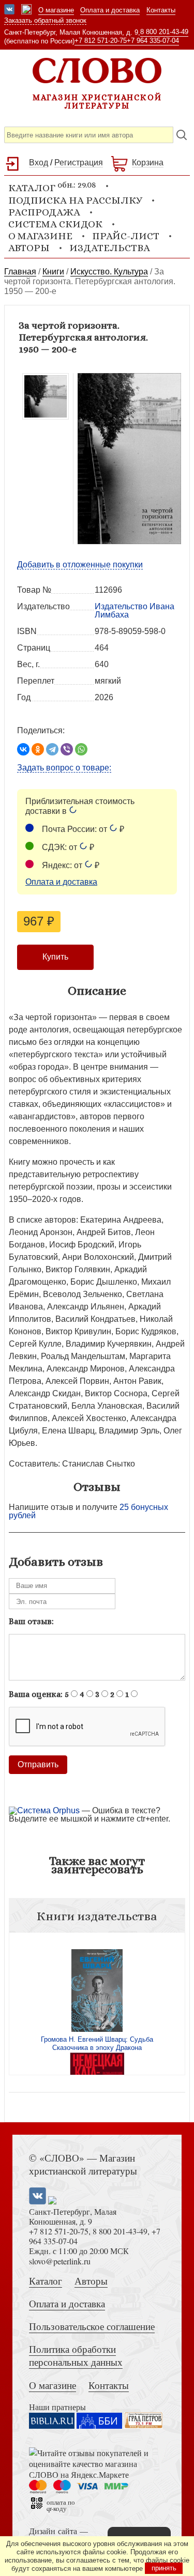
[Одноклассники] (38, 749)
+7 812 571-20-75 (101, 41)
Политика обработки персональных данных (76, 2355)
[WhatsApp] (81, 749)
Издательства (110, 248)
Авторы (29, 248)
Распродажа (44, 212)
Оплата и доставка (110, 10)
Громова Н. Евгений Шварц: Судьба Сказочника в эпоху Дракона (97, 2043)
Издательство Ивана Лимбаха (135, 611)
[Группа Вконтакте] (9, 10)
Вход (39, 163)
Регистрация (79, 163)
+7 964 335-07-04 (153, 41)
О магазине (56, 10)
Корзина (148, 163)
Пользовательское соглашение (92, 2326)
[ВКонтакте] (23, 749)
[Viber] (67, 749)
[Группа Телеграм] (26, 10)
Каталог (46, 2281)
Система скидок (55, 224)
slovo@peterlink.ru (60, 2261)
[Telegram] (52, 749)
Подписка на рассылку (75, 200)
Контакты (161, 10)
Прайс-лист (126, 236)
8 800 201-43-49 (164, 32)
